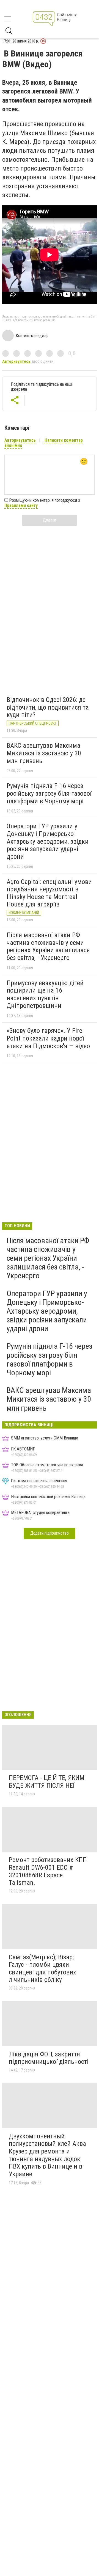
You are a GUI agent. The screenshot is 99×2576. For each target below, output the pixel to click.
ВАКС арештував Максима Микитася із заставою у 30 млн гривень (44, 753)
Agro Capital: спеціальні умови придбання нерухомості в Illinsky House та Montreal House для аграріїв (49, 893)
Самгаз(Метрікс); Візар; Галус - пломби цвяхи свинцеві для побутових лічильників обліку (42, 1969)
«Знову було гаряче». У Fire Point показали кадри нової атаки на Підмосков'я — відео (48, 1038)
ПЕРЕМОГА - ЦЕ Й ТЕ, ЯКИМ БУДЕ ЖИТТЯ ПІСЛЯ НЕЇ (47, 1782)
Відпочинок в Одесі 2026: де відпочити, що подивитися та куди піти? (48, 707)
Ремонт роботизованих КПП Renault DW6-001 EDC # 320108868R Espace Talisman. (48, 1871)
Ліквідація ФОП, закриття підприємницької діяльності (49, 2058)
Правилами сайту (21, 505)
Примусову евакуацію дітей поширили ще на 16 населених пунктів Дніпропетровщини (45, 994)
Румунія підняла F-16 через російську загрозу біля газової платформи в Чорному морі (49, 793)
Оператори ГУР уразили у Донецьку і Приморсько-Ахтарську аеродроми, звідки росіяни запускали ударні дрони (48, 841)
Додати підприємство (50, 1533)
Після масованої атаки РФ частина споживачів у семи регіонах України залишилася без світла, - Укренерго (48, 946)
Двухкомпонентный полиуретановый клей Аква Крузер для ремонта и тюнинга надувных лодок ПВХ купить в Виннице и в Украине (47, 2155)
